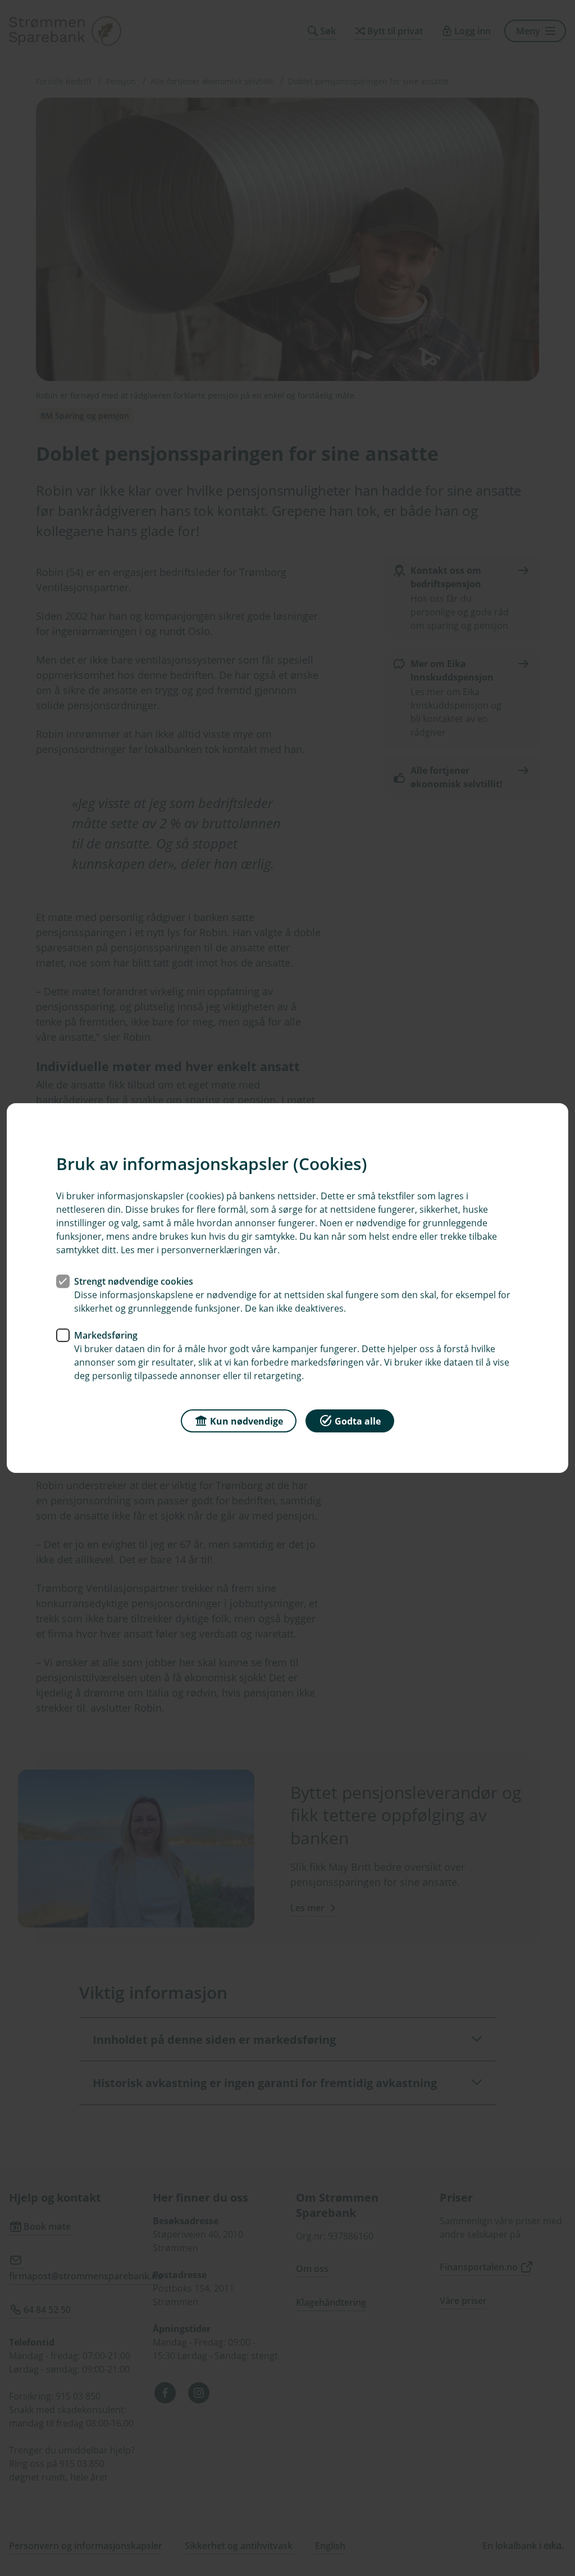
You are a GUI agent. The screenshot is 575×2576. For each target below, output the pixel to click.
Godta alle (358, 1421)
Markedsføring (106, 1335)
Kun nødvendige (247, 1421)
